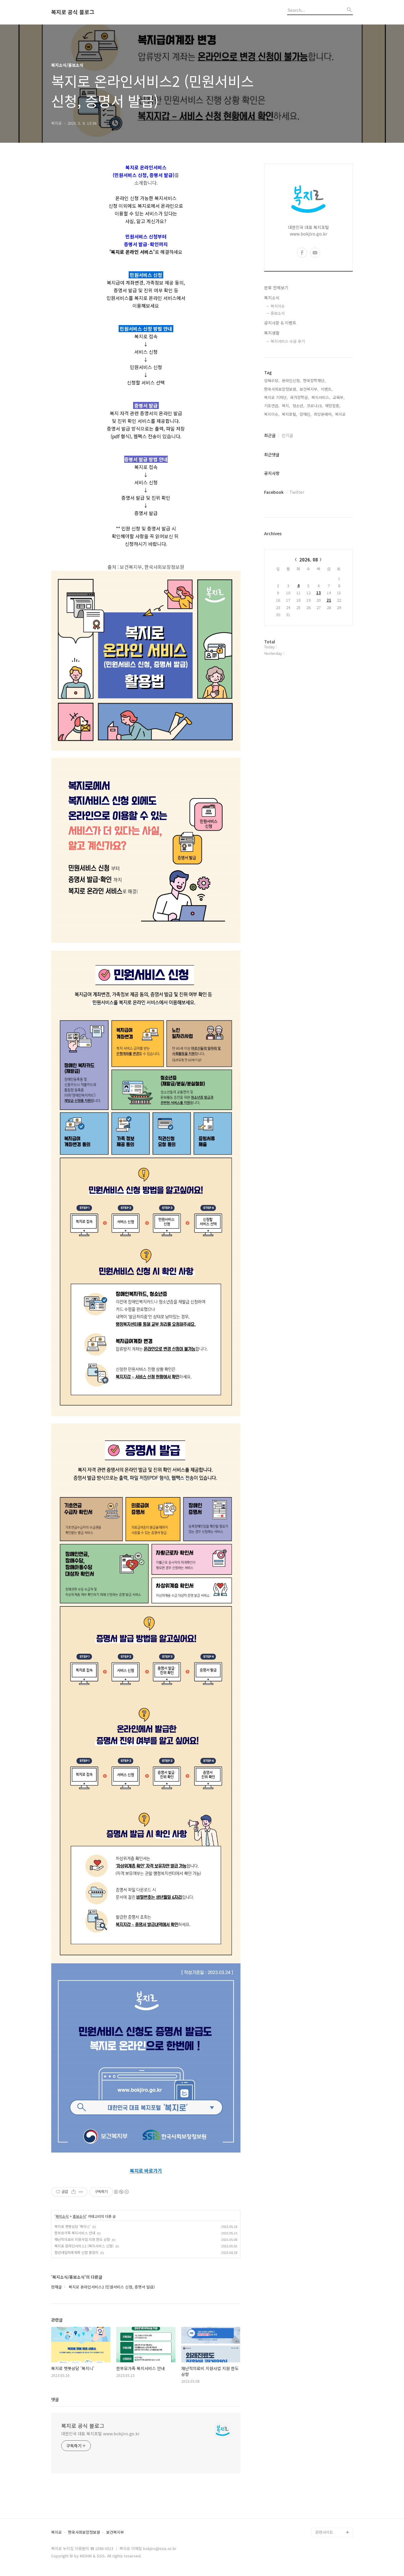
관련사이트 (324, 2532)
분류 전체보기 (276, 288)
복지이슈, (272, 414)
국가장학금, (300, 397)
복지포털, (290, 414)
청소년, (298, 406)
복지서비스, (321, 397)
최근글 (270, 435)
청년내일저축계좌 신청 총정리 (76, 2252)
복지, (286, 406)
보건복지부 (115, 2532)
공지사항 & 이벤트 (280, 323)
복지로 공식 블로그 (73, 12)
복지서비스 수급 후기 (288, 341)
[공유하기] (73, 2192)
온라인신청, (291, 380)
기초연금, (272, 406)
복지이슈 (278, 306)
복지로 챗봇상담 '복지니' (72, 2226)
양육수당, (272, 380)
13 (319, 593)
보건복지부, (309, 389)
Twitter (297, 492)
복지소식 (62, 2216)
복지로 (56, 2532)
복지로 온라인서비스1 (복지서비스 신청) (84, 2246)
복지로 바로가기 (146, 2171)
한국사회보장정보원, (281, 389)
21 (329, 600)
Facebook (274, 492)
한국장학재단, (314, 380)
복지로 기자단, (276, 397)
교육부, (339, 397)
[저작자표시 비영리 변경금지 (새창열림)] (121, 2192)
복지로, (341, 414)
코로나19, (315, 406)
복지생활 (272, 333)
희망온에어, (323, 414)
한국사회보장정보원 (84, 2532)
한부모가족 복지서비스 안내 (75, 2233)
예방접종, (333, 406)
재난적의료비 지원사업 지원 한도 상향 (82, 2239)
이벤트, (327, 389)
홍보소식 (79, 2216)
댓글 (55, 2399)
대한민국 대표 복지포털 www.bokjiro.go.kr (100, 2434)
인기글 (287, 435)
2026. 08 (309, 560)
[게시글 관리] (81, 2192)
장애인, (306, 414)
